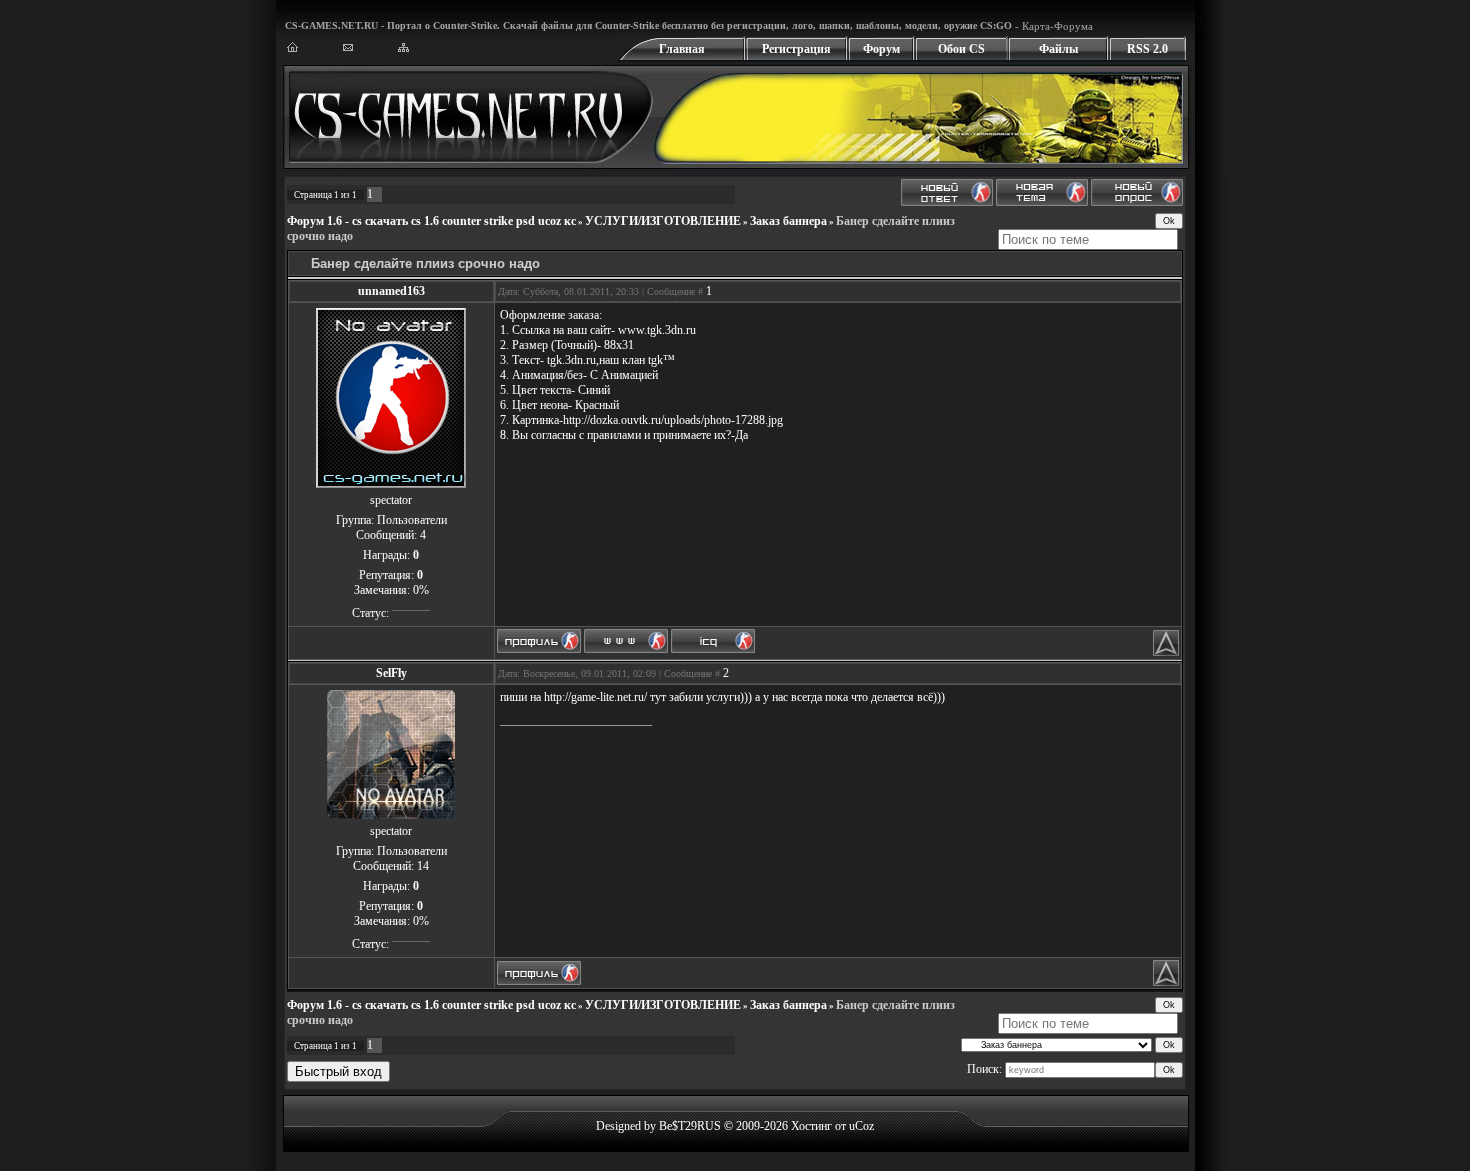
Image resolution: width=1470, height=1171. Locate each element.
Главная (682, 49)
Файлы (1058, 49)
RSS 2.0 (1147, 49)
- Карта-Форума (1052, 26)
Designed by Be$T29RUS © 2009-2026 (692, 1126)
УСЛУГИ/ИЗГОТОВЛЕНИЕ (663, 221)
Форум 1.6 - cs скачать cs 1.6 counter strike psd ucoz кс (431, 221)
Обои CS (961, 49)
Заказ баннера (788, 221)
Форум (881, 49)
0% (421, 590)
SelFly (391, 673)
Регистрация (796, 49)
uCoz (861, 1126)
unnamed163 (391, 291)
